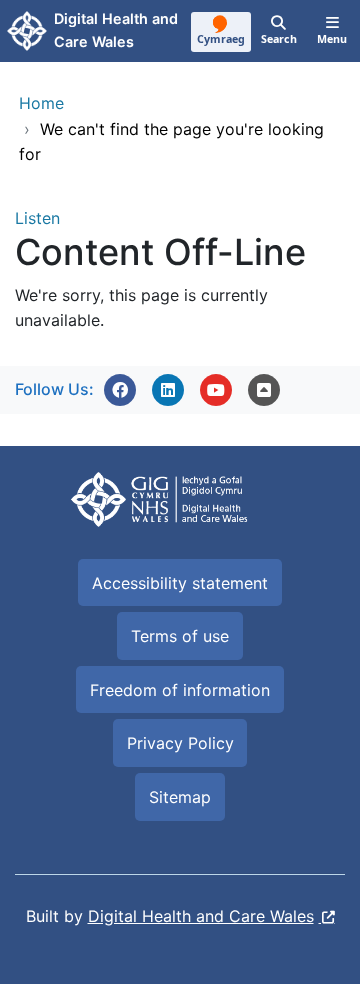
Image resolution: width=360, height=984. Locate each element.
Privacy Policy (180, 743)
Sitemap (180, 797)
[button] (120, 390)
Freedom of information (180, 690)
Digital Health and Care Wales (201, 916)
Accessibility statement (180, 583)
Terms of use (180, 636)
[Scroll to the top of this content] (264, 390)
